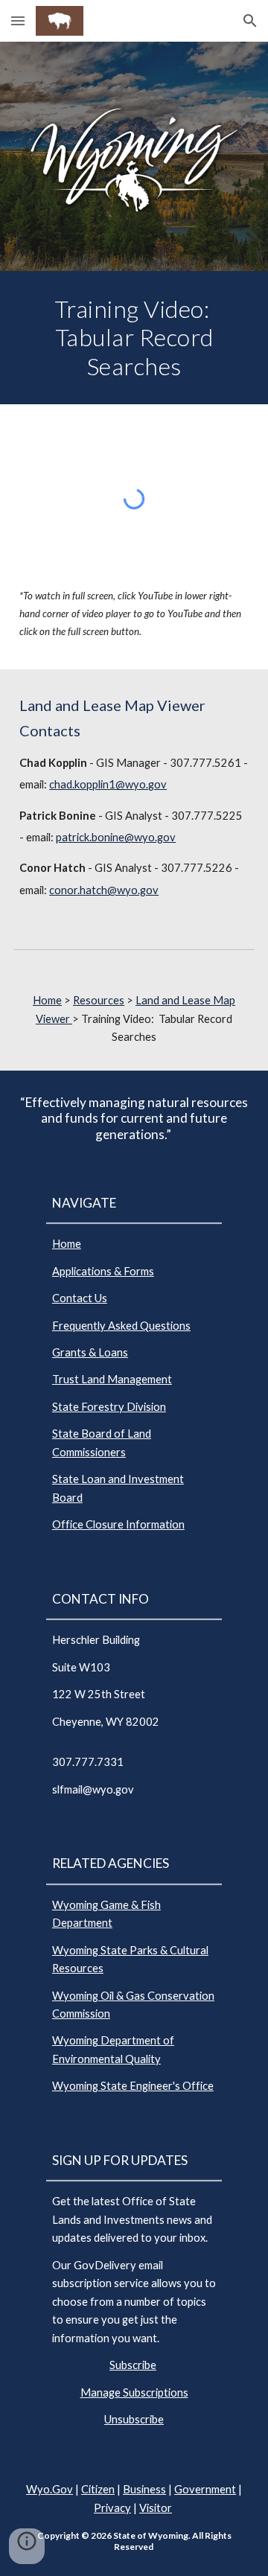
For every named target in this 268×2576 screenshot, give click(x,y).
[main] (134, 338)
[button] (18, 20)
